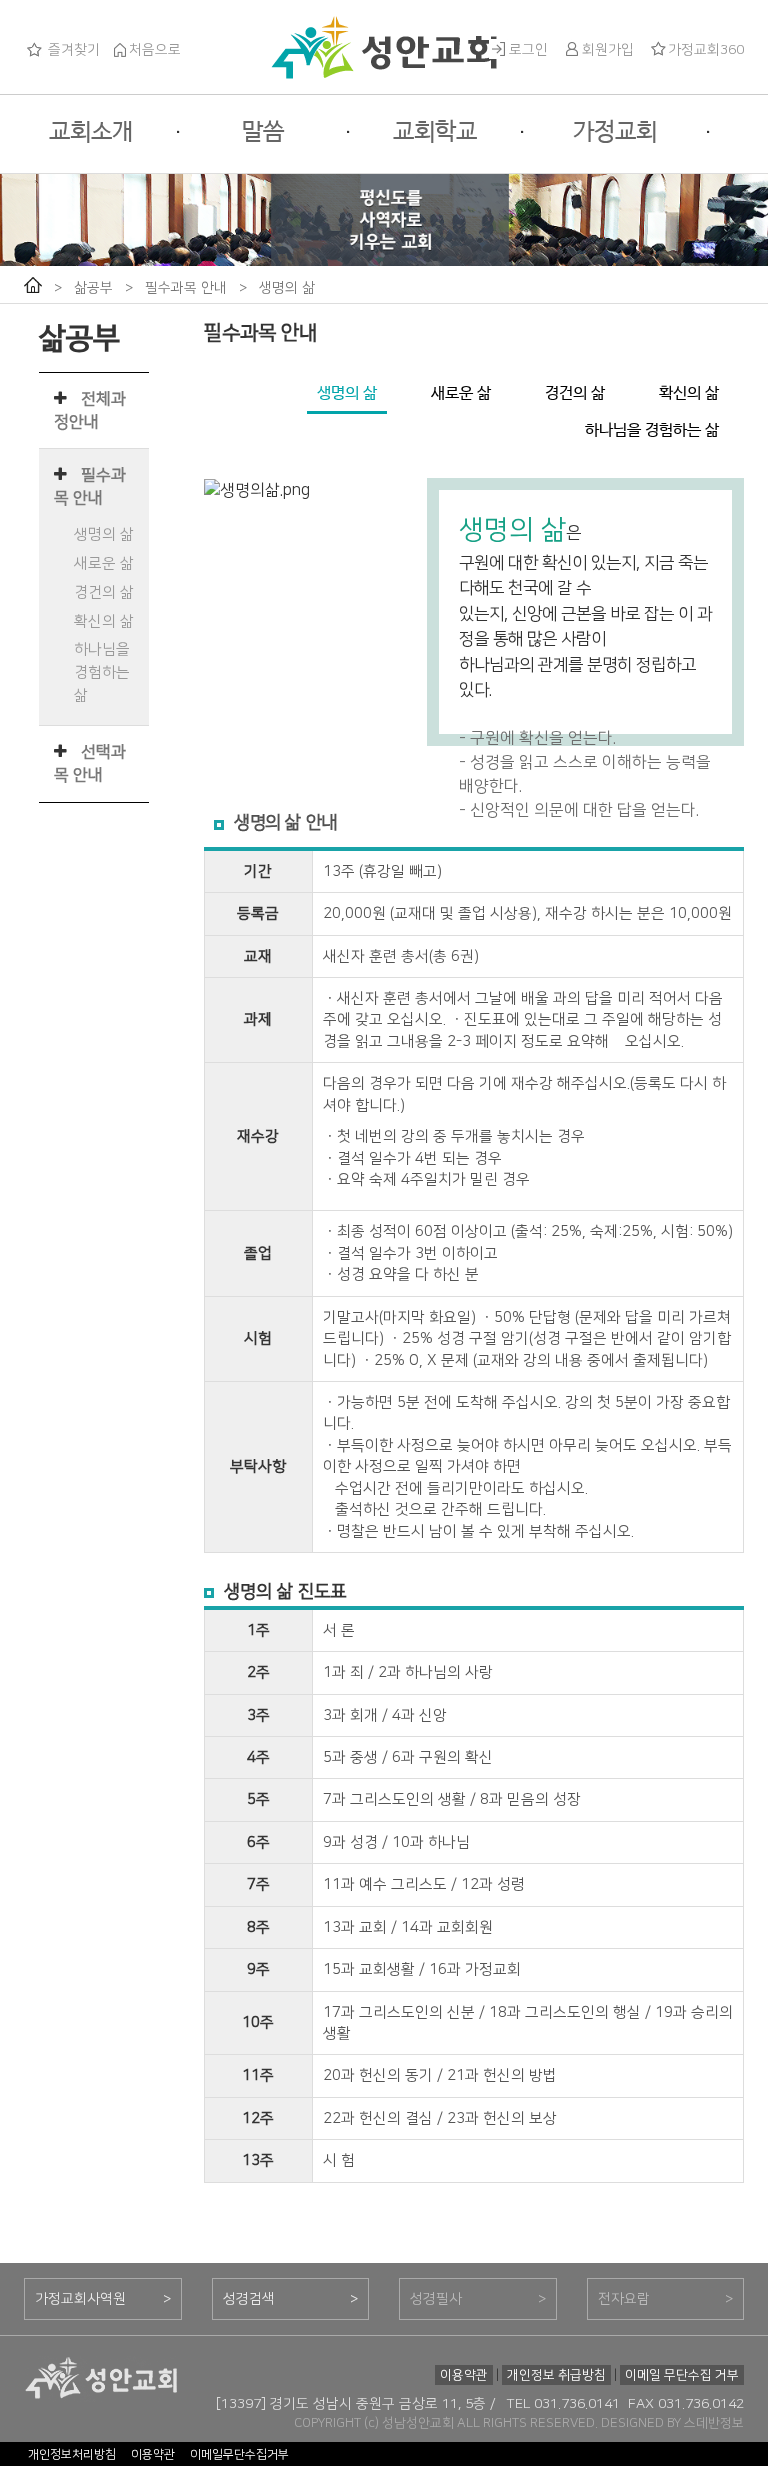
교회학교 (435, 132)
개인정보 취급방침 (556, 2375)
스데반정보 (714, 2423)
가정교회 (615, 132)
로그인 (528, 50)
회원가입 (608, 50)
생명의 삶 (287, 288)
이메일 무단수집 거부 (682, 2375)
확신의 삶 (104, 621)
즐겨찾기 (72, 50)
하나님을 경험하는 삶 (102, 672)
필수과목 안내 (186, 288)
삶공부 (93, 288)
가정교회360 (706, 50)
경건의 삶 (104, 592)
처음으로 (155, 50)
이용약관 (464, 2375)
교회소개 (91, 132)
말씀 (263, 132)
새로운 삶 (104, 563)
